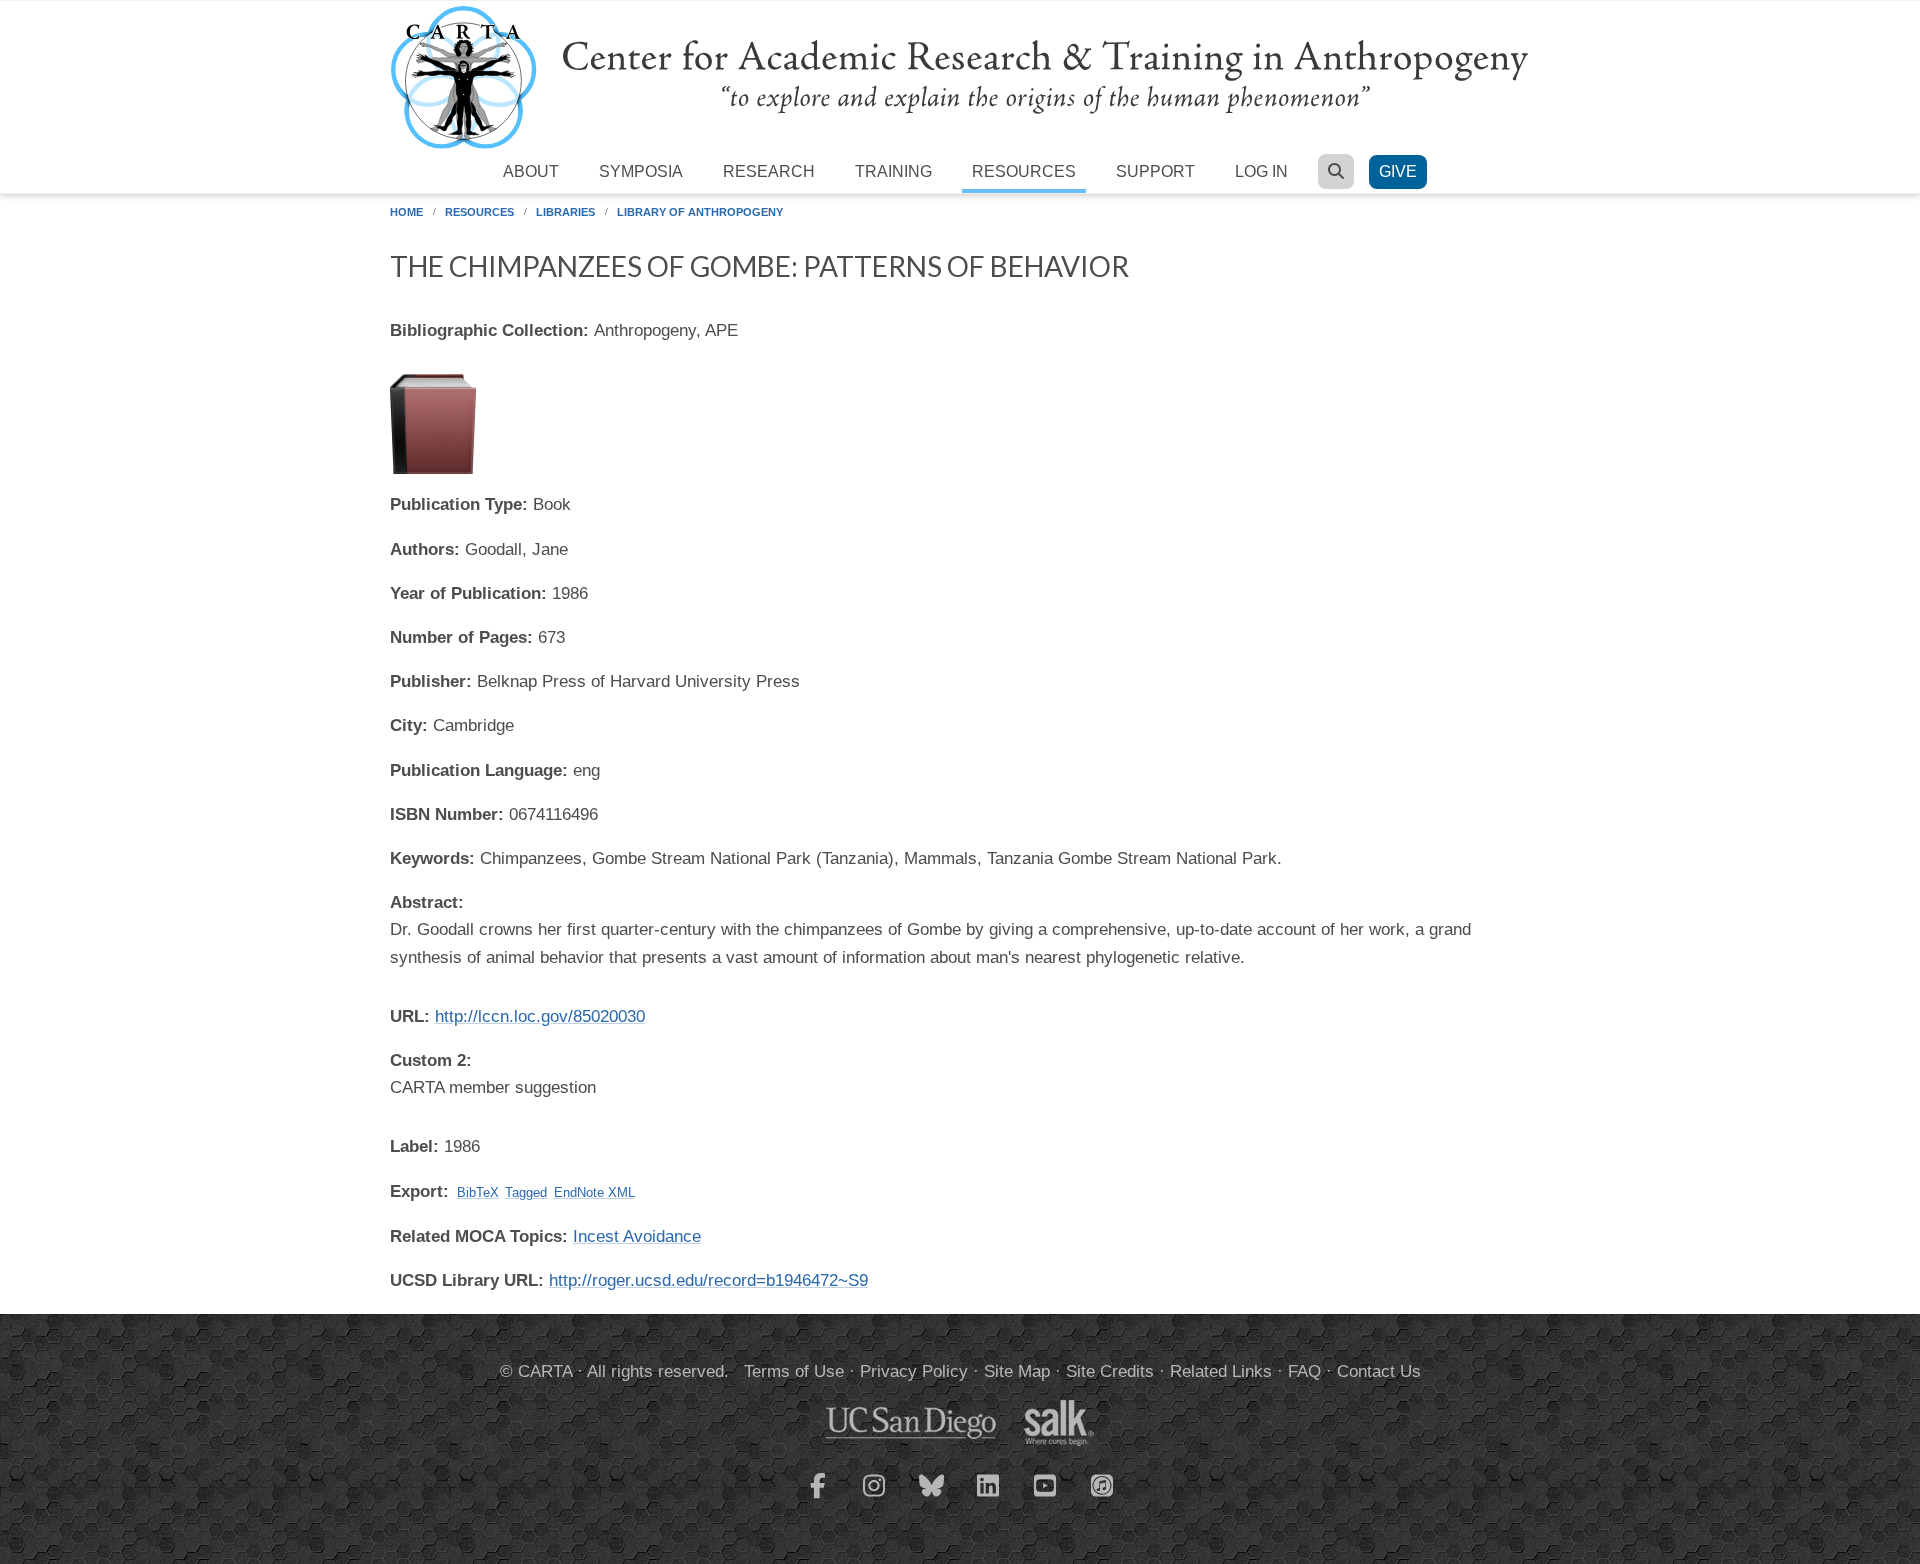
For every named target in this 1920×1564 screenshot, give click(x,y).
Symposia (641, 171)
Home (406, 212)
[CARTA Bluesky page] (932, 1498)
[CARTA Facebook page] (818, 1498)
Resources (1024, 171)
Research (769, 171)
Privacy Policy (914, 1371)
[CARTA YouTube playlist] (1046, 1498)
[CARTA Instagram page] (875, 1498)
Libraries (565, 212)
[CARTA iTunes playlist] (1103, 1484)
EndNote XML (594, 1192)
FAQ (1304, 1371)
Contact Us (1379, 1371)
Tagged (526, 1192)
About (531, 171)
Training (893, 171)
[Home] (960, 76)
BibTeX (478, 1192)
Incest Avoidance (637, 1236)
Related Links (1221, 1371)
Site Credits (1110, 1371)
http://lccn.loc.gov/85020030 (540, 1016)
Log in (1261, 171)
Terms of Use (794, 1371)
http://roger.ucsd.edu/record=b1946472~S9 (708, 1280)
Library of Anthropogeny (700, 212)
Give (1398, 171)
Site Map (1017, 1371)
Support (1155, 171)
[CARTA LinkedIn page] (989, 1498)
